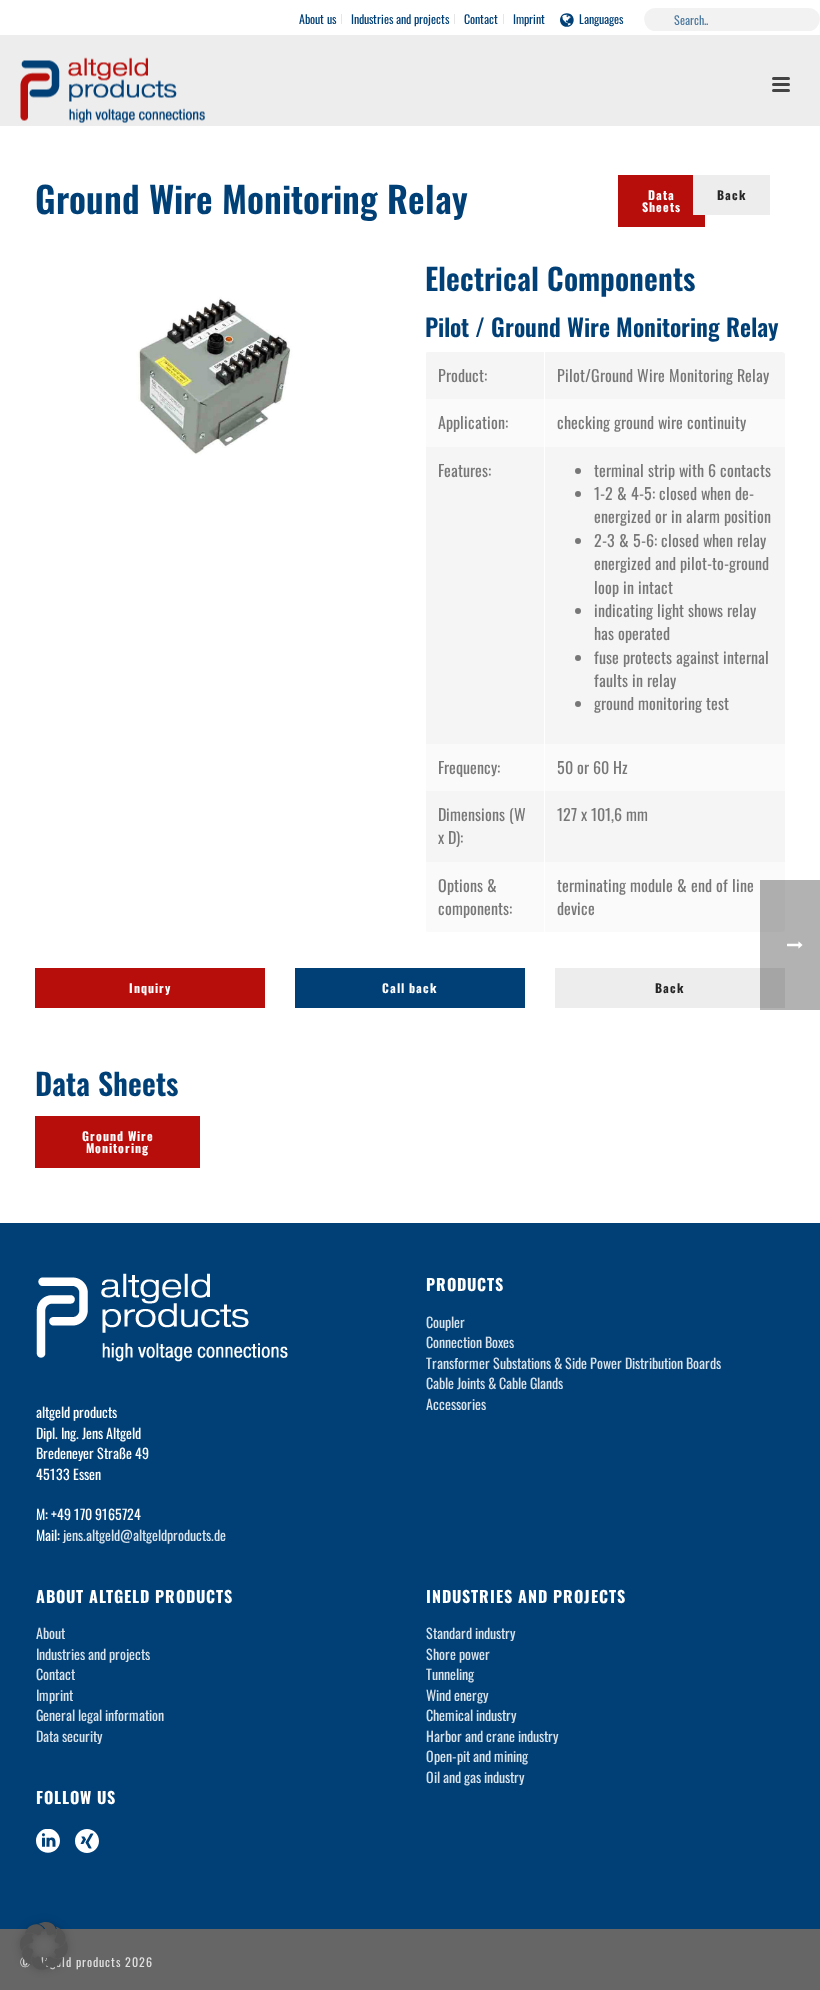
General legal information (100, 1714)
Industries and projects (93, 1653)
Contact (55, 1673)
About (50, 1632)
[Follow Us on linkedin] (48, 1841)
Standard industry (470, 1632)
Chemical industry (471, 1714)
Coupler (445, 1321)
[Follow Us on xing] (87, 1841)
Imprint (54, 1694)
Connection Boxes (470, 1341)
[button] (44, 1946)
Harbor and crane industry (492, 1735)
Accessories (456, 1403)
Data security (69, 1735)
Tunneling (450, 1673)
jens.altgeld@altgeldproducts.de (144, 1534)
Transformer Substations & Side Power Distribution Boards (573, 1362)
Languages (601, 18)
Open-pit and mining (477, 1755)
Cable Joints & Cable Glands (494, 1382)
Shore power (458, 1653)
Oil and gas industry (475, 1776)
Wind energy (457, 1694)
